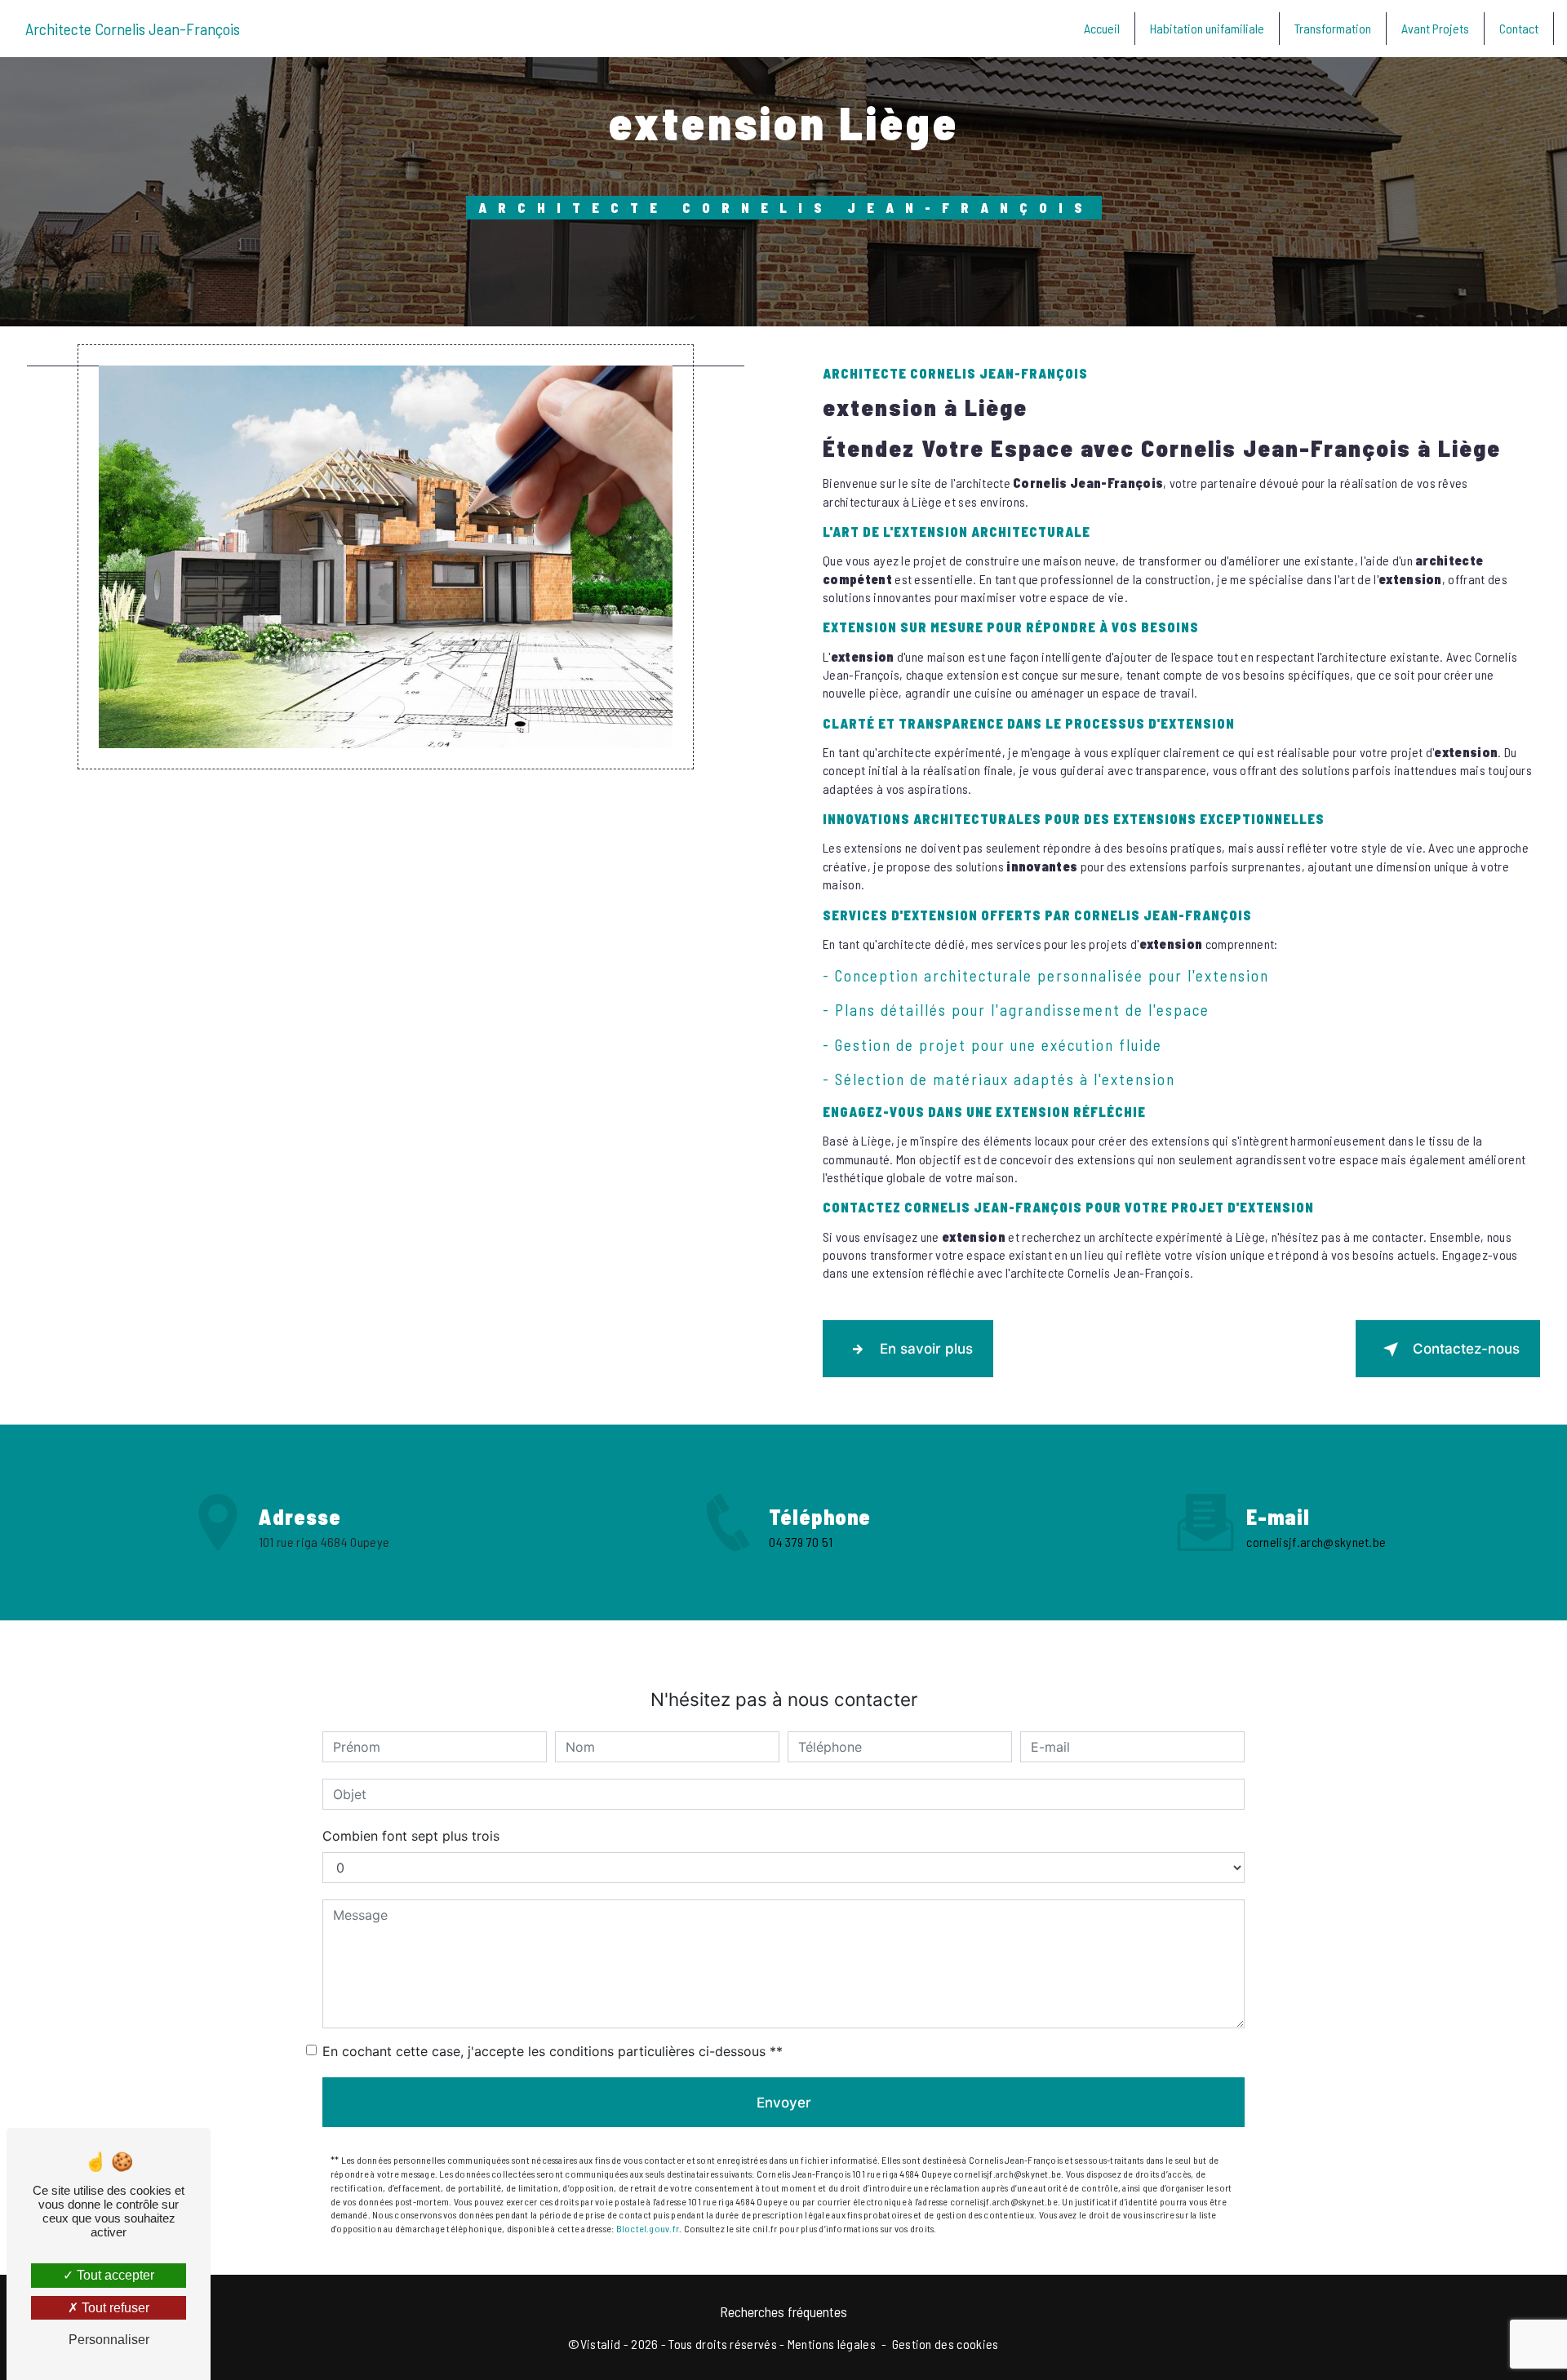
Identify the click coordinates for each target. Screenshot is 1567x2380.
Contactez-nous (1466, 1349)
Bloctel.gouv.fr (648, 2228)
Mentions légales (832, 2344)
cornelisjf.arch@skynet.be (1316, 1542)
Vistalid (601, 2344)
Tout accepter (114, 2275)
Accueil (1102, 28)
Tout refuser (114, 2308)
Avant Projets (1435, 28)
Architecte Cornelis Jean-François (133, 29)
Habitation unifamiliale (1207, 28)
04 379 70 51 (801, 1542)
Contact (1519, 28)
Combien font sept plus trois (411, 1836)
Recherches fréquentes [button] (783, 2311)
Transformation (1333, 28)
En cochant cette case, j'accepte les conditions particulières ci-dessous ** (553, 2051)
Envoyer (784, 2103)
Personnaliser (109, 2340)
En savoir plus (926, 1349)
